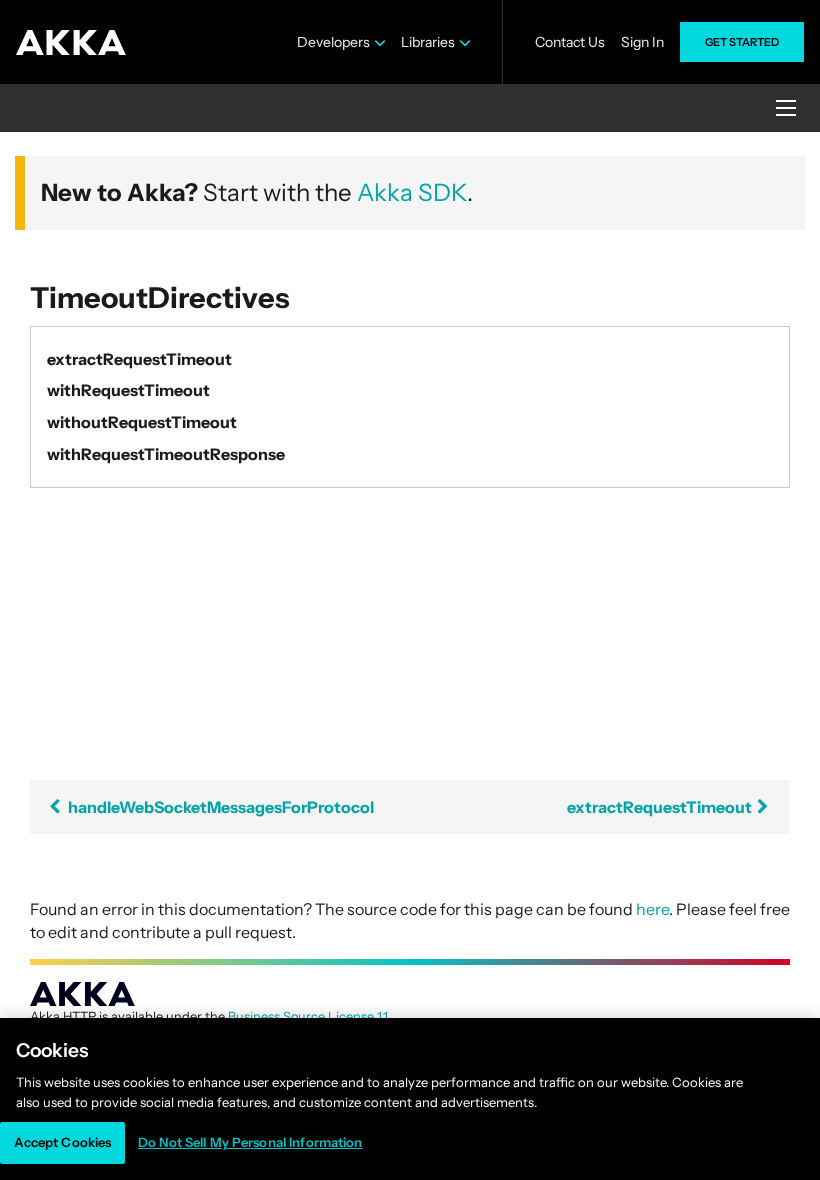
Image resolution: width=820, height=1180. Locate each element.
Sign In (642, 42)
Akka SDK (412, 192)
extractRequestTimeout (139, 359)
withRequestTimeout (128, 390)
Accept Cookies (63, 1142)
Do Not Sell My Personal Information (250, 1142)
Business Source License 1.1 (307, 1016)
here (652, 909)
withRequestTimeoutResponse (166, 454)
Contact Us (570, 42)
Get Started (742, 42)
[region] (410, 1099)
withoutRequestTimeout (142, 422)
